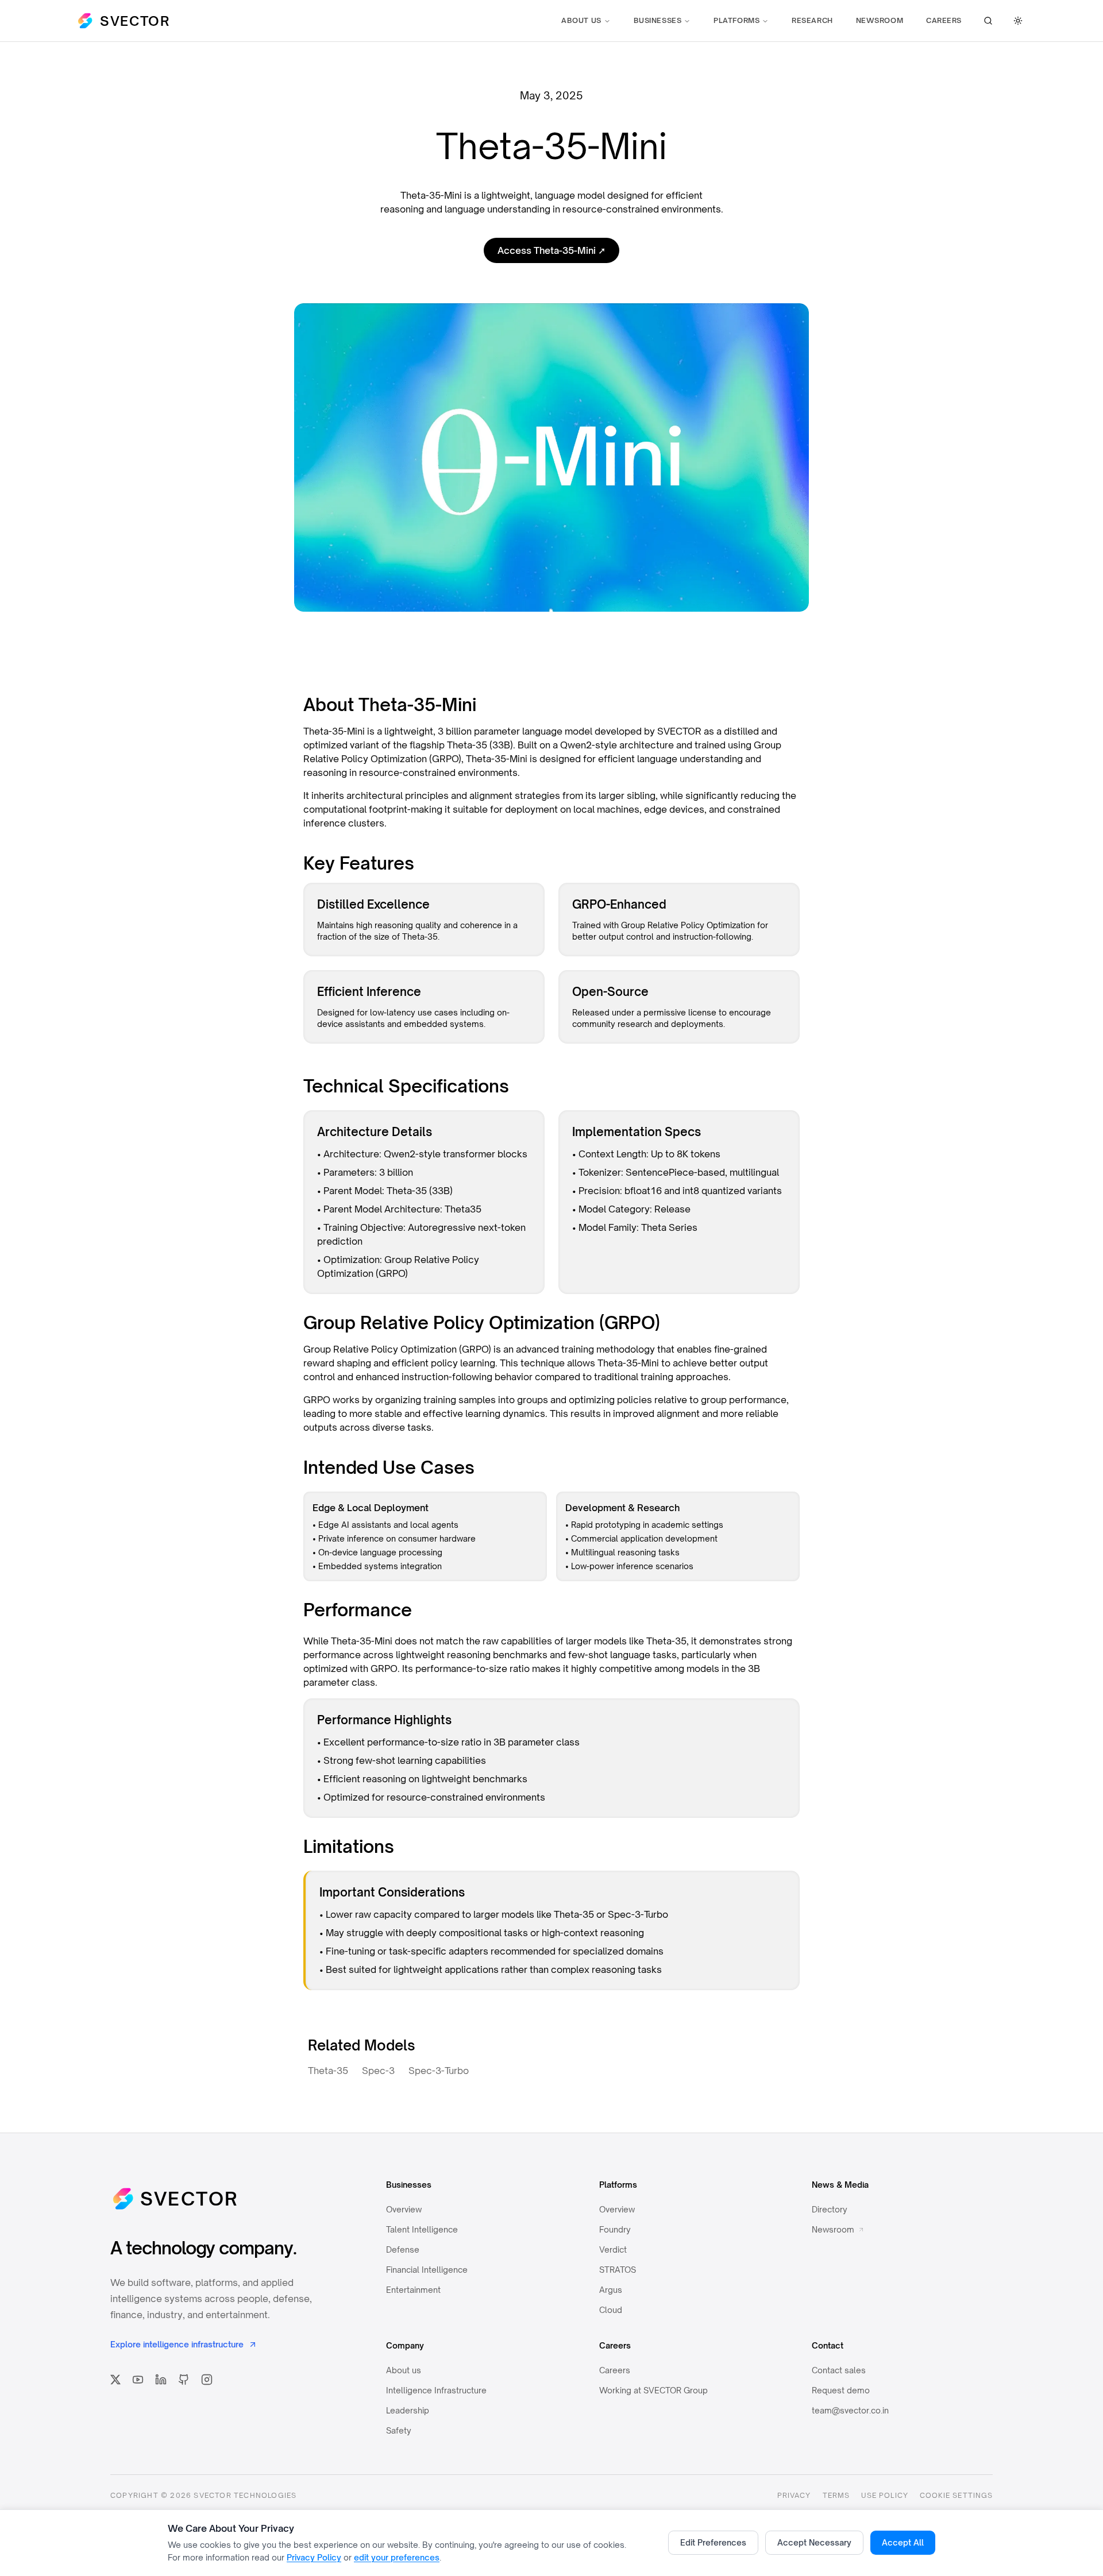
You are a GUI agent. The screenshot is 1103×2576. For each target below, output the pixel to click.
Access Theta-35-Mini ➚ (551, 250)
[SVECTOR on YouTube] (138, 2380)
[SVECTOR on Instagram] (207, 2380)
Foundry (615, 2229)
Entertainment (413, 2290)
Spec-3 (378, 2071)
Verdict (613, 2249)
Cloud (611, 2310)
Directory (830, 2209)
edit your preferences (397, 2557)
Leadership (408, 2410)
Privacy (794, 2495)
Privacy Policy (314, 2557)
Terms (836, 2495)
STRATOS (618, 2270)
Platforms (736, 20)
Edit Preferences (713, 2542)
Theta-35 (328, 2071)
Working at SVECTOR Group (653, 2390)
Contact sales (839, 2370)
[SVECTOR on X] (115, 2380)
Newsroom (880, 20)
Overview (404, 2209)
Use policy (885, 2495)
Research (812, 20)
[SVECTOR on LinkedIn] (161, 2380)
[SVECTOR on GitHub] (184, 2380)
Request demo (841, 2390)
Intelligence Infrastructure (436, 2390)
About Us (581, 20)
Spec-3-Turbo (439, 2071)
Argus (611, 2290)
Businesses (658, 20)
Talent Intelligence (422, 2229)
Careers (944, 20)
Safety (399, 2430)
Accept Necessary (814, 2542)
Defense (403, 2249)
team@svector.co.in (850, 2410)
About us (404, 2370)
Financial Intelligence (427, 2270)
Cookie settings (956, 2495)
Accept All (903, 2542)
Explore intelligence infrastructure (177, 2344)
